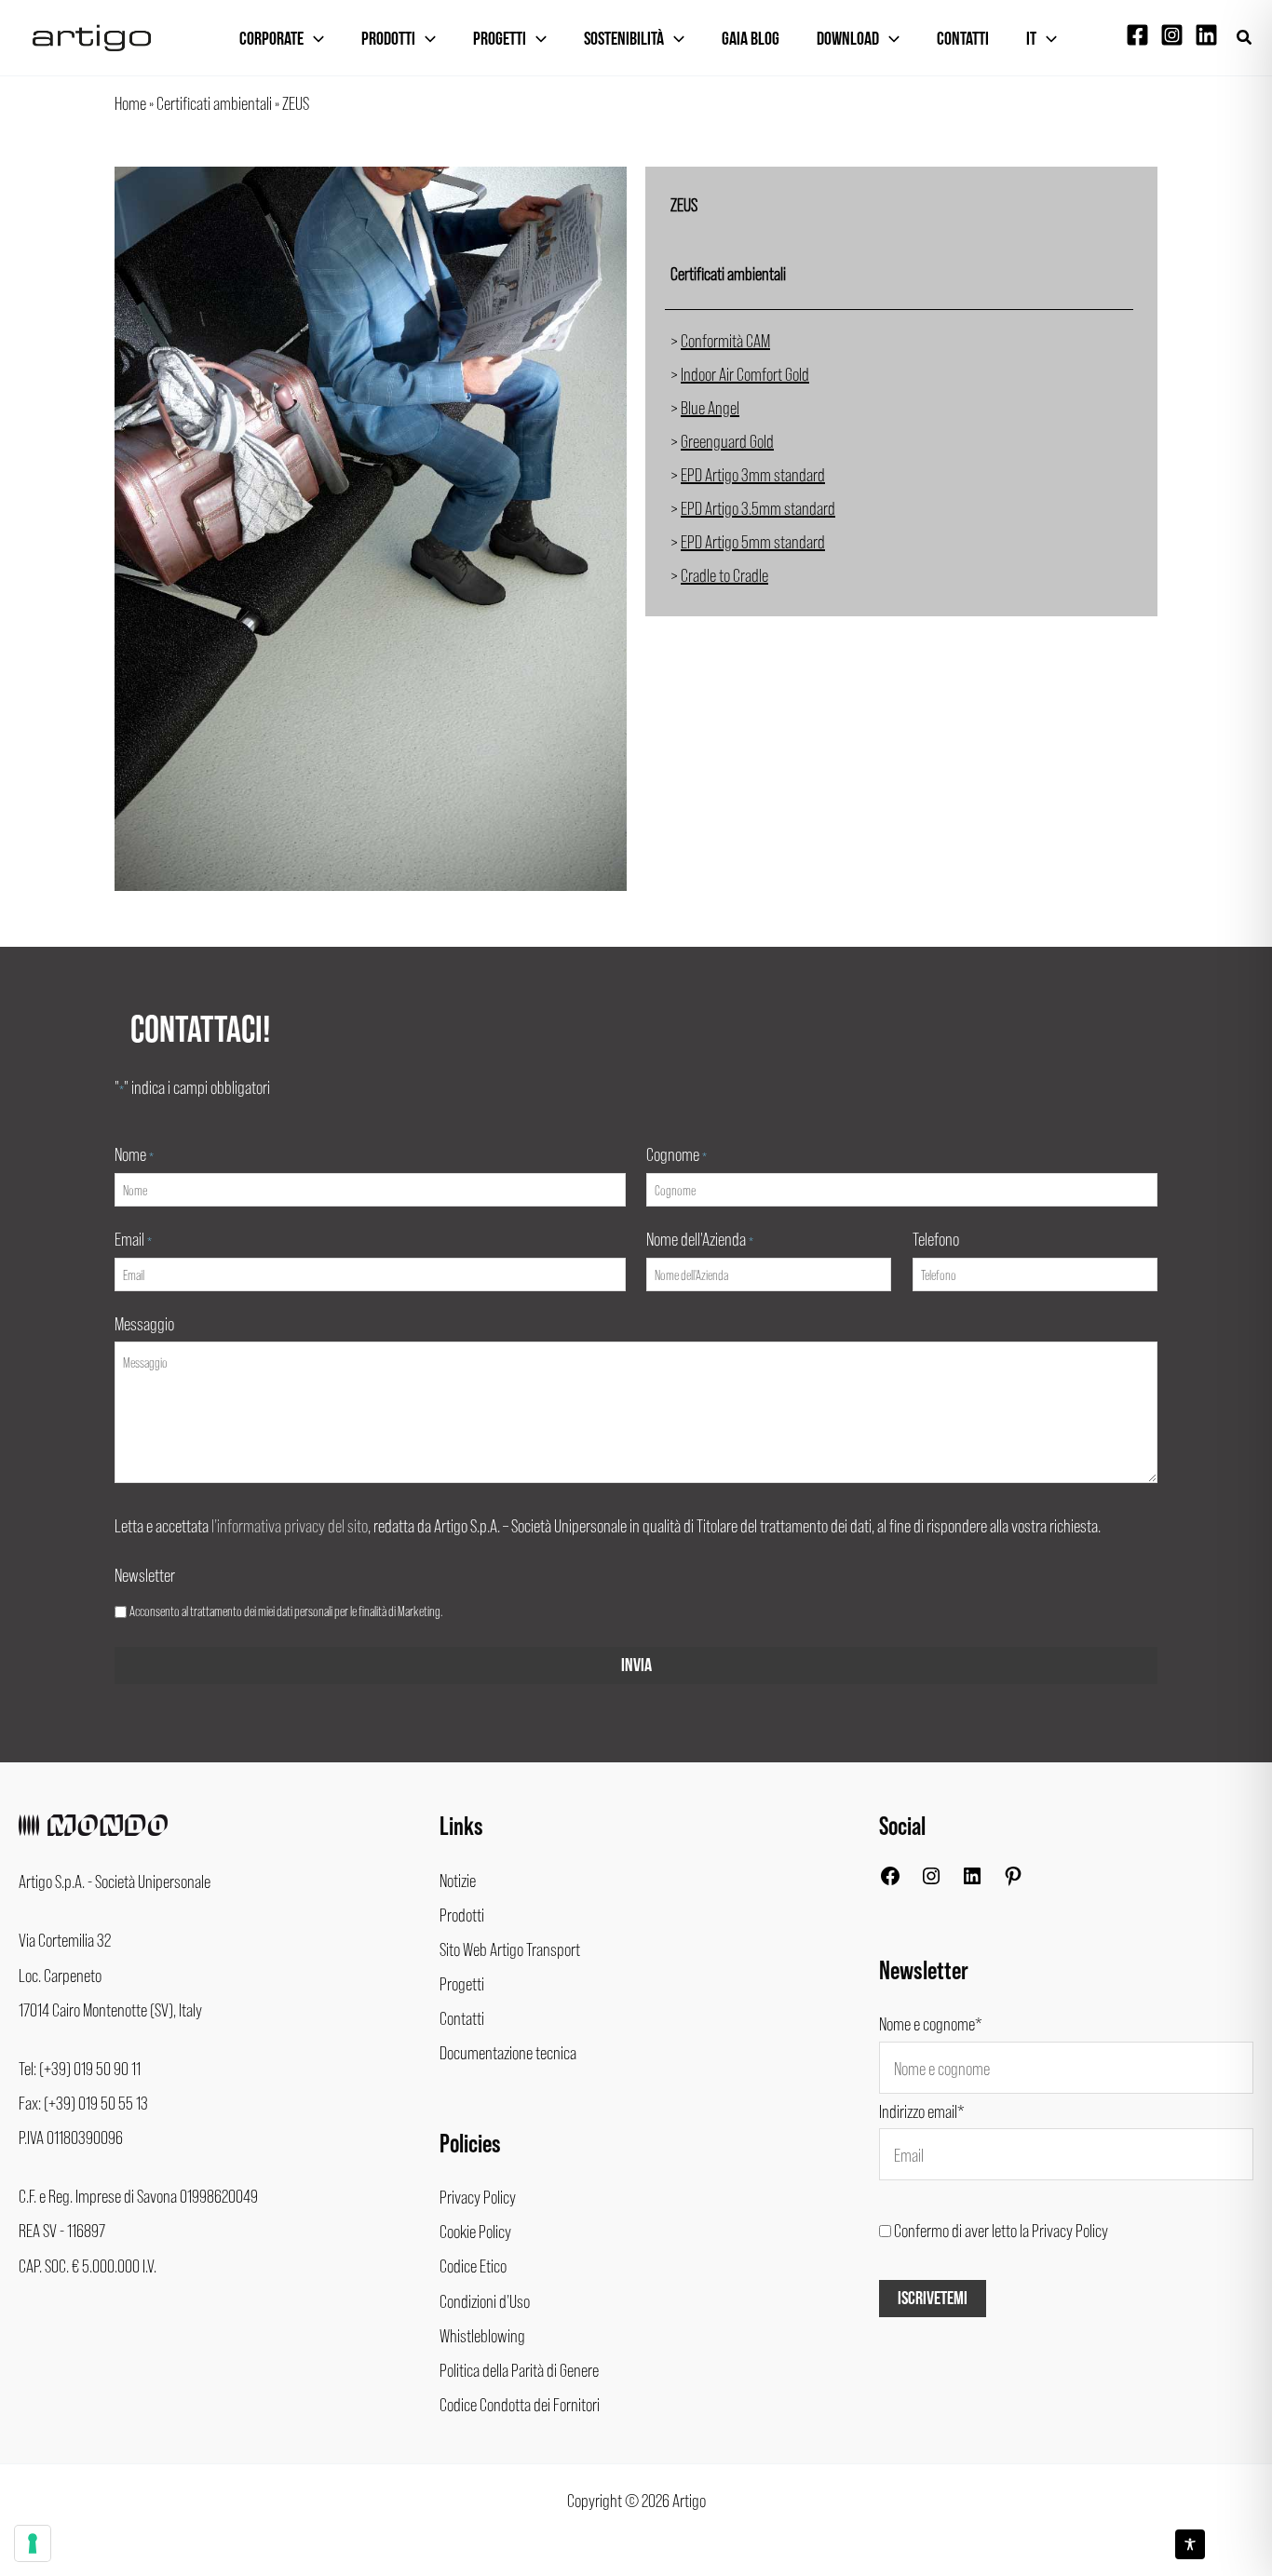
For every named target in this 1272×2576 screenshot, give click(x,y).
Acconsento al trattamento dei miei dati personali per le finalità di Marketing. (286, 1611)
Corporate (271, 39)
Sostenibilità (624, 39)
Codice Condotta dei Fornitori (520, 2404)
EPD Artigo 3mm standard (753, 474)
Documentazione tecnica (508, 2052)
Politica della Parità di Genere (519, 2369)
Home (130, 102)
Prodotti (388, 39)
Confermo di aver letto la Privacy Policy (1001, 2230)
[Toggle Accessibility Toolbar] (1190, 2544)
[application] (314, 39)
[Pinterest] (1013, 1880)
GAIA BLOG (751, 39)
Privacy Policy (478, 2196)
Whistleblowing (482, 2335)
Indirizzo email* (922, 2111)
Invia (636, 1666)
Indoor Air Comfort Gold (745, 373)
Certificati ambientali (214, 102)
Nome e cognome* (931, 2023)
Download (848, 39)
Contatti (963, 39)
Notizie (458, 1880)
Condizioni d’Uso (485, 2300)
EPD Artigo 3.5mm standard (758, 507)
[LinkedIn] (972, 1880)
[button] (1245, 38)
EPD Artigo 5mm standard (753, 541)
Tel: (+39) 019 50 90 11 (80, 2068)
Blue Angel (710, 407)
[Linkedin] (1206, 35)
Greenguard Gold (727, 440)
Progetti (500, 39)
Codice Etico (473, 2265)
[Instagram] (1172, 35)
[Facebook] (1137, 35)
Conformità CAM (725, 340)
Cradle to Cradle (724, 574)
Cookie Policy (475, 2231)
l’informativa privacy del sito (290, 1525)
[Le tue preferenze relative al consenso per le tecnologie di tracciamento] (33, 2543)
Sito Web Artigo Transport (510, 1949)
